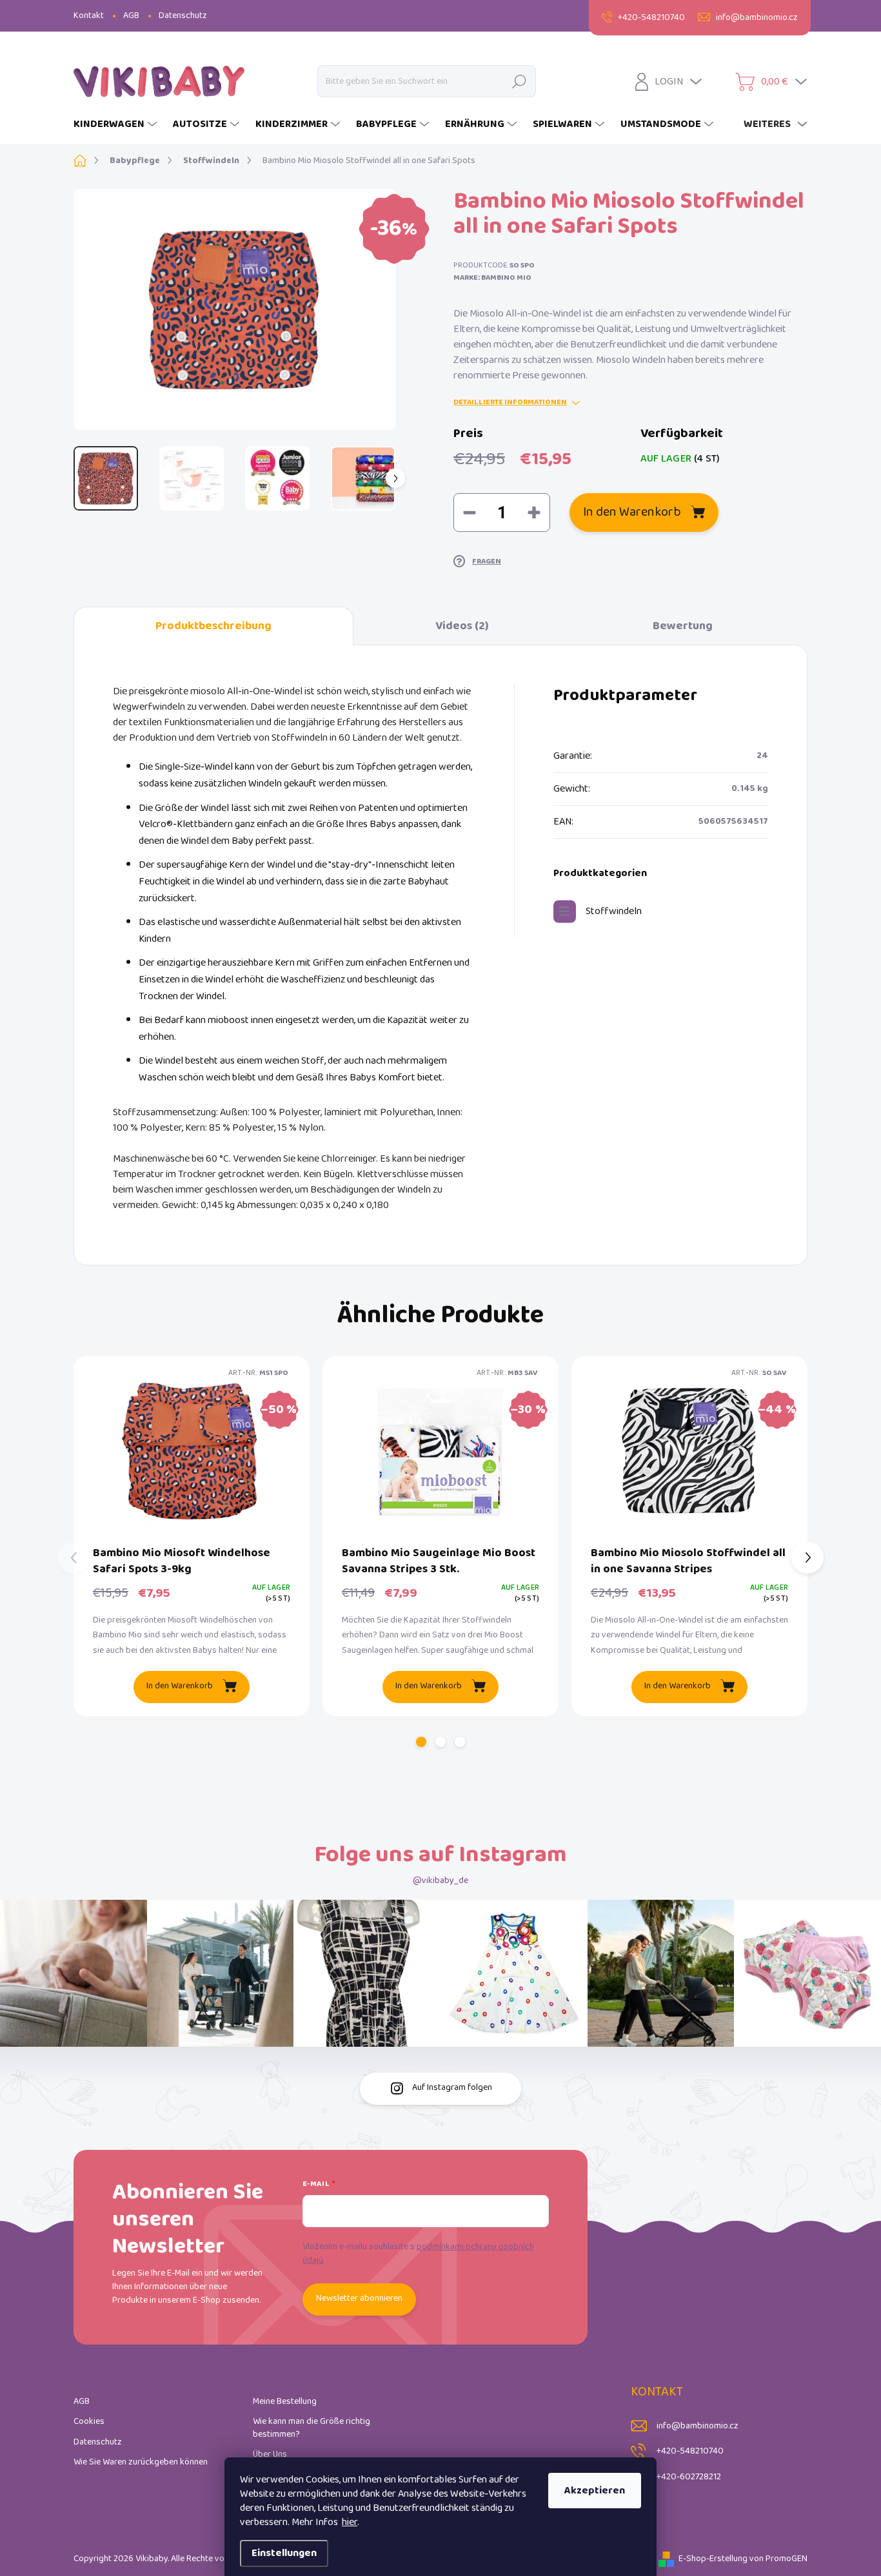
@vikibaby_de (440, 1881)
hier (350, 2522)
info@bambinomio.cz (698, 2426)
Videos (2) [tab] (462, 626)
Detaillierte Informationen (510, 403)
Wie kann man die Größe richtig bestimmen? (312, 2428)
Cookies (89, 2422)
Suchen (520, 81)
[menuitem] (117, 124)
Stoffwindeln (614, 911)
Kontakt (89, 16)
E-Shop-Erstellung (713, 2559)
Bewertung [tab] (683, 626)
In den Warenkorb (632, 512)
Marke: (492, 278)
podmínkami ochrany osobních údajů (418, 2254)
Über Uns (270, 2454)
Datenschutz (183, 16)
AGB (131, 16)
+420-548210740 (690, 2451)
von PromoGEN (778, 2559)
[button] (421, 1742)
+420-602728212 (689, 2477)
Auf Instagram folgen (452, 2088)
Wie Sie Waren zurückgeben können (141, 2462)
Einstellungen (284, 2553)
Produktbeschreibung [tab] (213, 626)
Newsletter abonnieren (359, 2298)
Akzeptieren (595, 2491)
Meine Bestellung (285, 2402)
